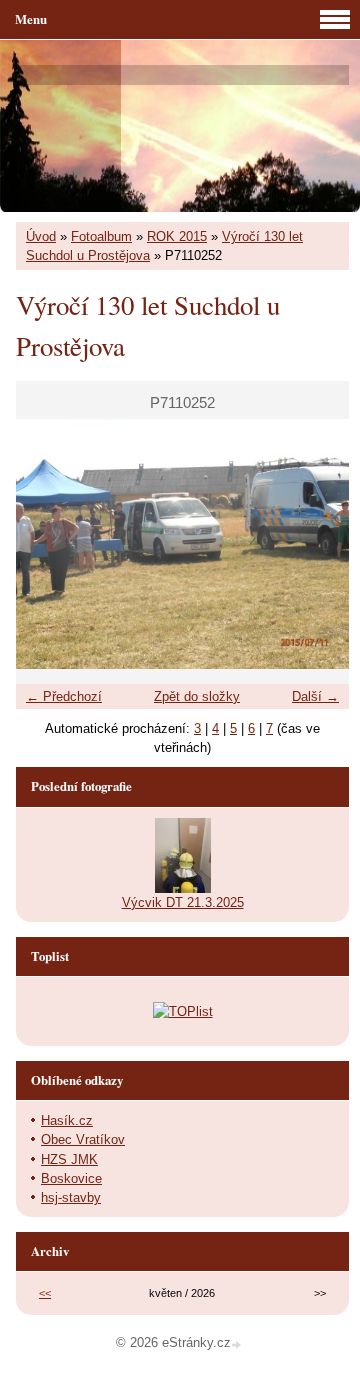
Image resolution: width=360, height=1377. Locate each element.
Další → (315, 696)
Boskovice (71, 1178)
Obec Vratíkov (83, 1139)
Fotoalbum (101, 236)
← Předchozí (64, 696)
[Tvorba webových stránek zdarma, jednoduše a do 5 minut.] (238, 1344)
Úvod (41, 236)
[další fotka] (316, 544)
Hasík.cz (67, 1120)
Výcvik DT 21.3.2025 (183, 902)
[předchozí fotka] (48, 544)
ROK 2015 (177, 236)
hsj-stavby (71, 1197)
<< (45, 1293)
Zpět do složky (197, 696)
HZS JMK (69, 1159)
